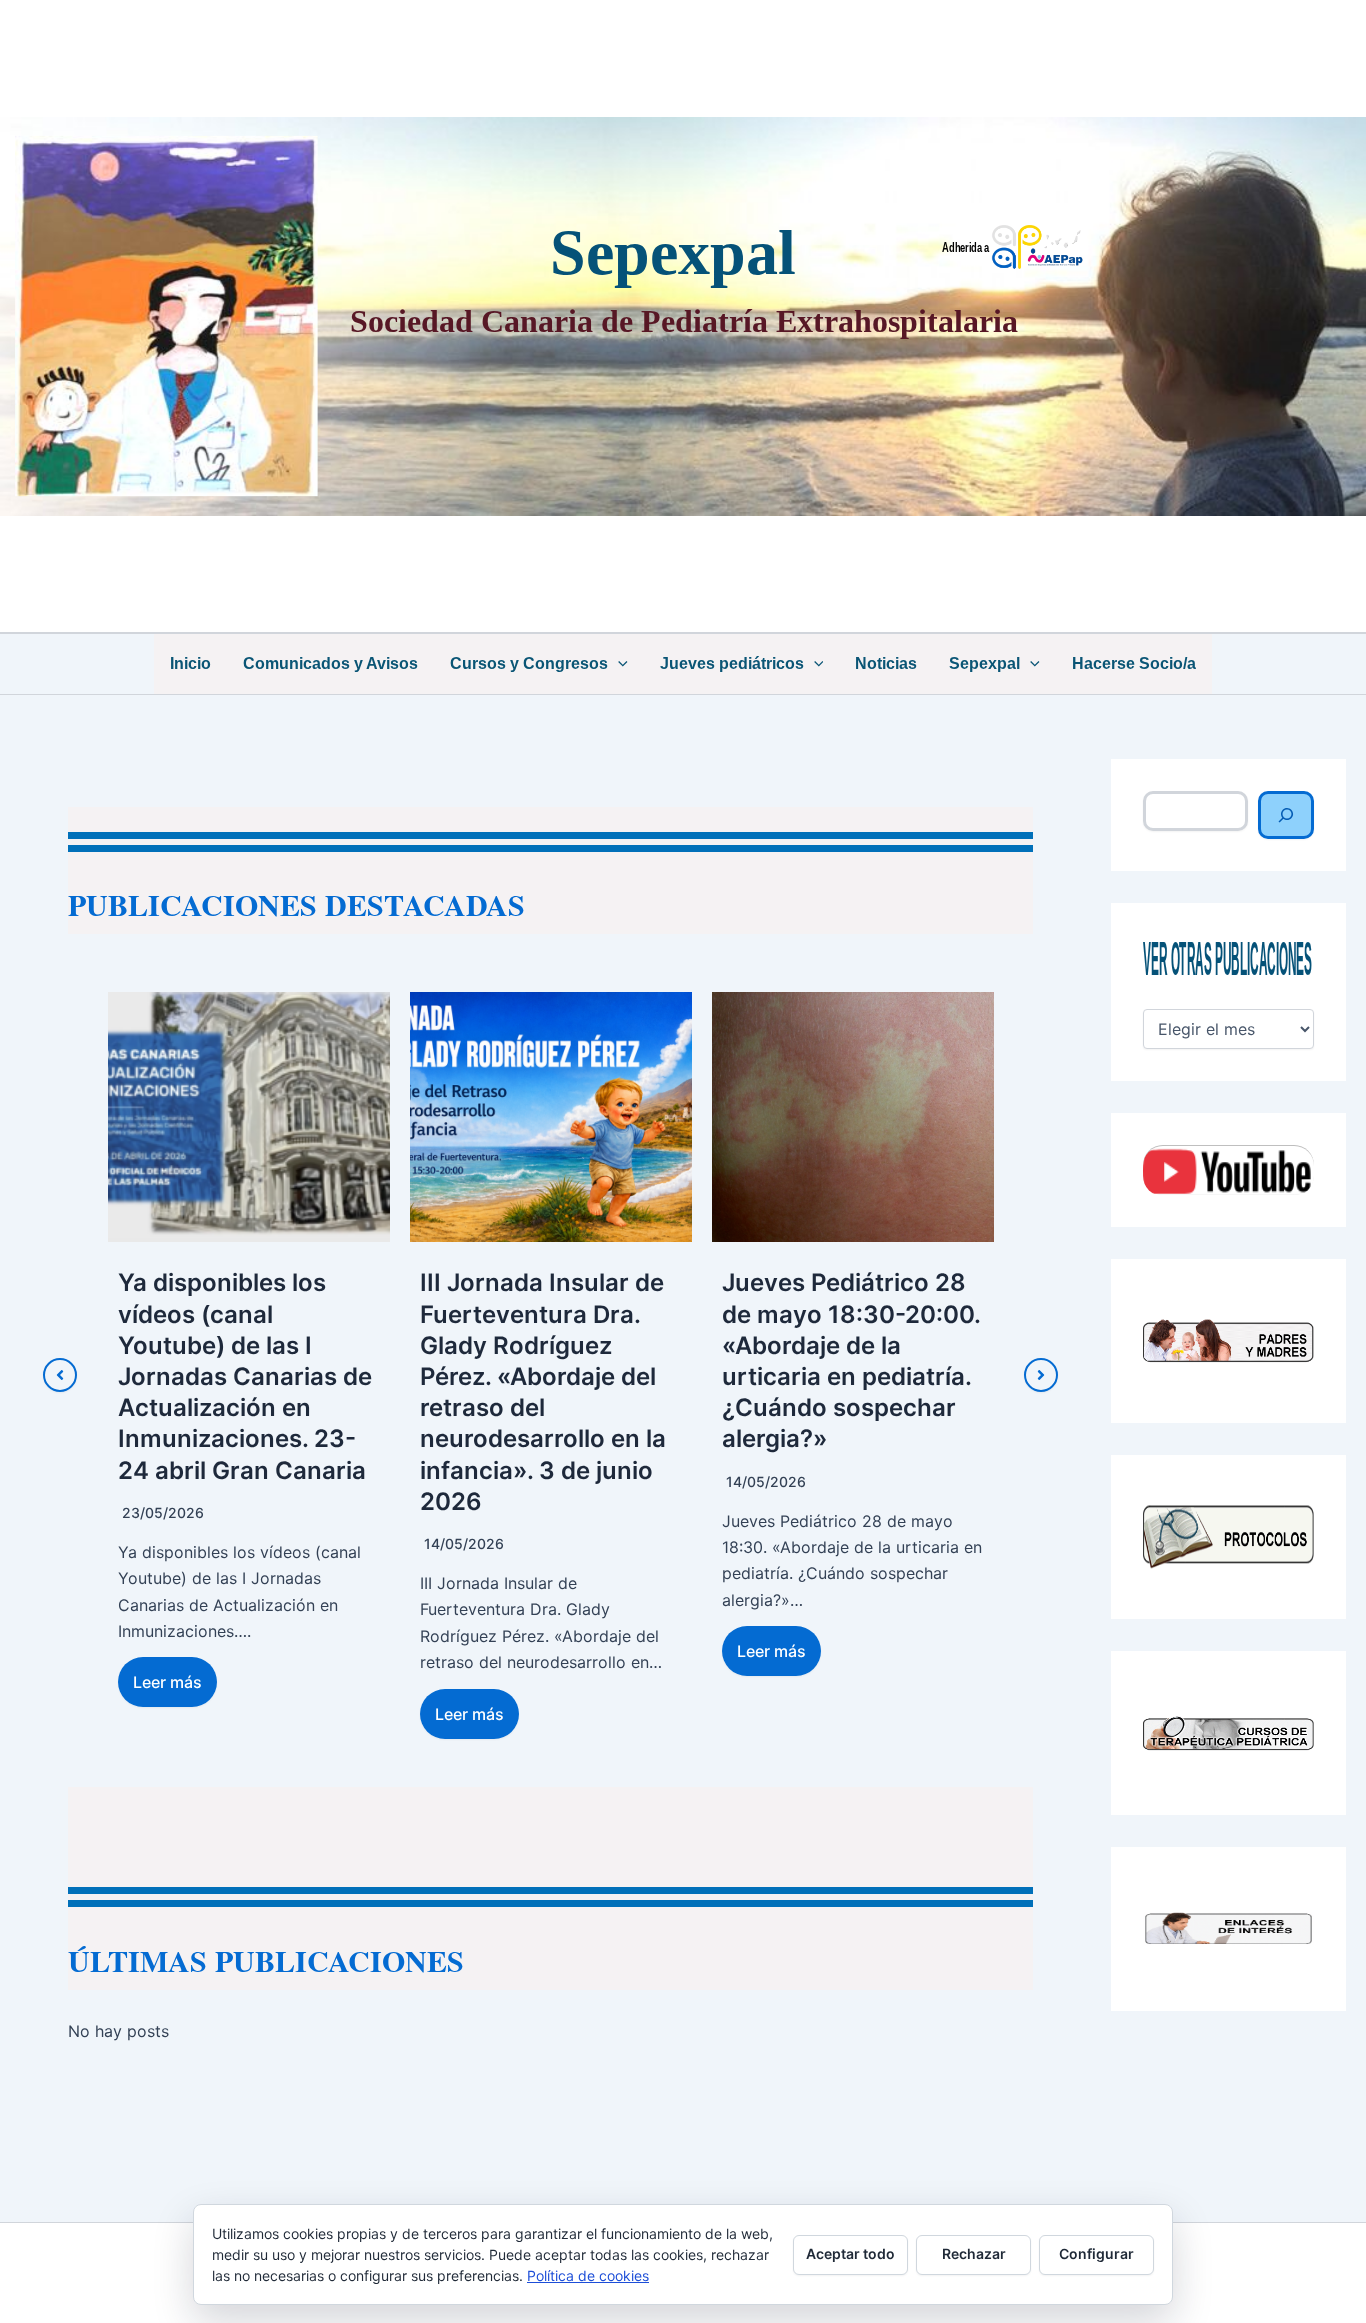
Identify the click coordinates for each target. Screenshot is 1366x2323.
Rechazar (974, 2253)
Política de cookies (588, 2275)
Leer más (177, 1714)
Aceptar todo (850, 2253)
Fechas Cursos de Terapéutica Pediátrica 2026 (863, 1313)
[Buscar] (1286, 815)
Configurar (1096, 2253)
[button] (618, 664)
